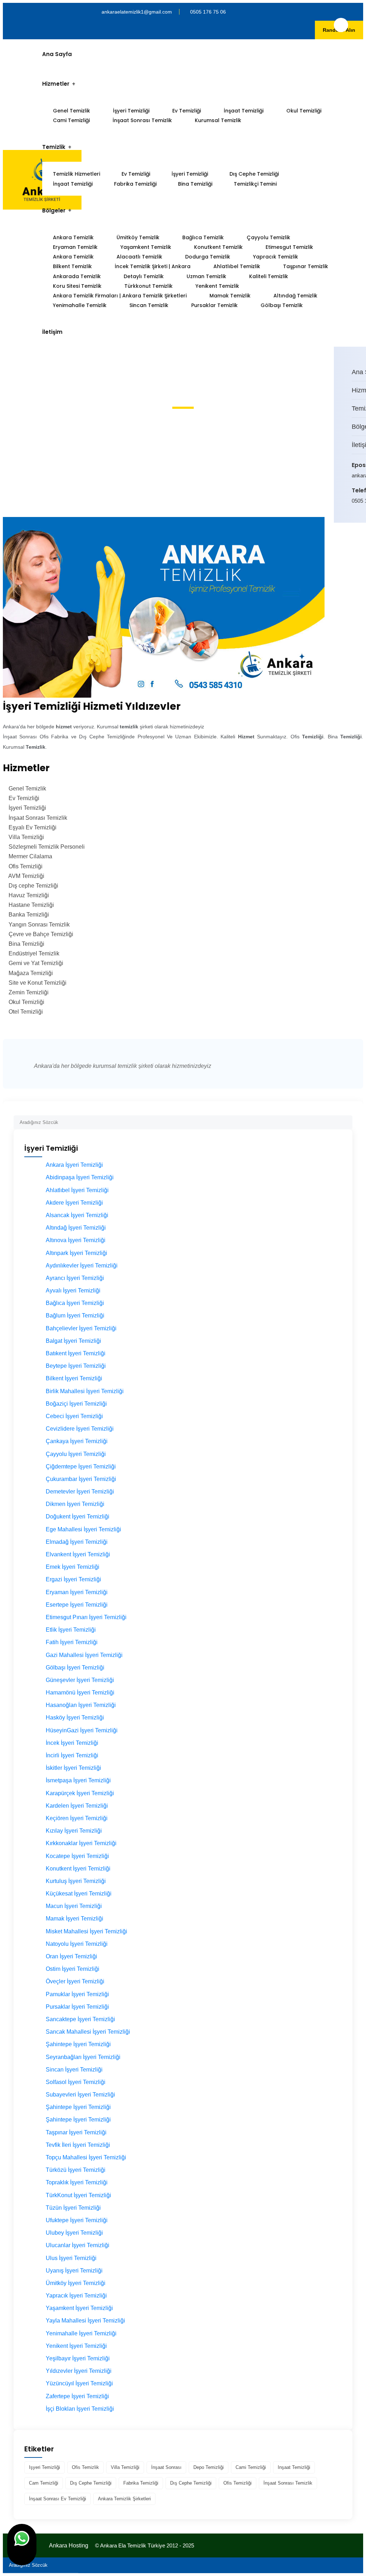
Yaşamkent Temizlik (146, 247)
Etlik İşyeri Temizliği (71, 1630)
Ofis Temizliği (238, 2483)
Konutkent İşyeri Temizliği (78, 1869)
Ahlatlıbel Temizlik (237, 266)
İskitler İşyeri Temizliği (73, 1768)
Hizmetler (56, 84)
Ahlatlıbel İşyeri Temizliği (77, 1190)
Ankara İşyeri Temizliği (74, 1165)
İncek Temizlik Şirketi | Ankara (153, 266)
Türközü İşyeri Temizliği (76, 2170)
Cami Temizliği (71, 120)
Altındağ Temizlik (295, 296)
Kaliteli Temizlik (269, 276)
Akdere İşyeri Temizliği (74, 1203)
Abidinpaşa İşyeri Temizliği (80, 1177)
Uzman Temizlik (206, 276)
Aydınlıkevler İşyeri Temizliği (82, 1266)
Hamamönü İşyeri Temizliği (80, 1693)
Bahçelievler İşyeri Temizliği (81, 1328)
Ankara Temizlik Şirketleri (124, 2499)
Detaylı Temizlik (144, 276)
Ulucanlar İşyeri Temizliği (78, 2245)
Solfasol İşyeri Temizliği (76, 2082)
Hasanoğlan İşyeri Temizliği (81, 1705)
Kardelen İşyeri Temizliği (77, 1806)
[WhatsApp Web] (22, 2545)
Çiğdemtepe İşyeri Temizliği (81, 1467)
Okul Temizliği (304, 111)
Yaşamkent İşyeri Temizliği (79, 2308)
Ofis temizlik (85, 2467)
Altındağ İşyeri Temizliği (76, 1228)
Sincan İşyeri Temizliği (74, 2070)
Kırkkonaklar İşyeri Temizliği (81, 1843)
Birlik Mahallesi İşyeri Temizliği (85, 1391)
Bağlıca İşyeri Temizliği (75, 1303)
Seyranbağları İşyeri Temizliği (83, 2057)
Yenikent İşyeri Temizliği (76, 2346)
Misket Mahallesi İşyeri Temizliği (86, 1931)
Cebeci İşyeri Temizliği (74, 1416)
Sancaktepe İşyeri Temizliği (80, 2019)
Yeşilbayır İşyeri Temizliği (78, 2358)
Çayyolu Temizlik (268, 237)
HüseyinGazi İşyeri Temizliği (82, 1730)
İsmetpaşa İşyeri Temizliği (78, 1780)
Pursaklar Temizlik (214, 305)
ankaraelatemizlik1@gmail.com (137, 12)
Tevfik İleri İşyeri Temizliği (78, 2145)
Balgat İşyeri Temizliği (73, 1341)
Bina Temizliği (195, 184)
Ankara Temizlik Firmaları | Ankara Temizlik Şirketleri (120, 296)
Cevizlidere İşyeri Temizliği (80, 1429)
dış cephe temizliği (91, 2483)
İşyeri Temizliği (131, 111)
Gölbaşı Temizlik (282, 305)
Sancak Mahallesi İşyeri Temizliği (88, 2032)
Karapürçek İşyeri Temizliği (80, 1793)
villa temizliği (125, 2467)
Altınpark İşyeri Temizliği (76, 1253)
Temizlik (54, 147)
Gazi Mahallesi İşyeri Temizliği (84, 1655)
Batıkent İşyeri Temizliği (76, 1353)
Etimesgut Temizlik (289, 247)
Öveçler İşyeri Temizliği (75, 1981)
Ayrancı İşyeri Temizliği (75, 1278)
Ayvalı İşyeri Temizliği (73, 1290)
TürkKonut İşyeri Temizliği (78, 2195)
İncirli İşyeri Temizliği (72, 1755)
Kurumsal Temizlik (218, 120)
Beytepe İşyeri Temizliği (76, 1366)
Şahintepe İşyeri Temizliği (78, 2044)
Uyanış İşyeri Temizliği (74, 2271)
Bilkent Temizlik (72, 266)
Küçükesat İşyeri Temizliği (79, 1894)
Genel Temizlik (71, 111)
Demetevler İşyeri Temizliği (80, 1492)
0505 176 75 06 (208, 12)
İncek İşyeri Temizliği (72, 1743)
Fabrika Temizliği (135, 184)
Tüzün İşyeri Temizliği (73, 2208)
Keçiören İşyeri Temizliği (77, 1818)
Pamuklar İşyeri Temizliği (77, 1994)
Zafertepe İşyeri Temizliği (77, 2396)
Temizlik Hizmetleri (76, 174)
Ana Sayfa (57, 54)
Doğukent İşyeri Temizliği (78, 1517)
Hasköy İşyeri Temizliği (75, 1718)
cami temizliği (251, 2467)
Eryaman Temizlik (75, 247)
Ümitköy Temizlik (138, 237)
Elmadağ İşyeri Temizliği (77, 1542)
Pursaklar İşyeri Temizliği (77, 2007)
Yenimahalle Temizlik (80, 305)
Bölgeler (54, 210)
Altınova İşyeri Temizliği (76, 1240)
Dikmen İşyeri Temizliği (75, 1504)
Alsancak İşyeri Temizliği (77, 1215)
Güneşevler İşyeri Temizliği (80, 1680)
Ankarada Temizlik (77, 276)
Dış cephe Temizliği (191, 2483)
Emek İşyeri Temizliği (73, 1567)
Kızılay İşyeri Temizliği (74, 1831)
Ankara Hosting (69, 2545)
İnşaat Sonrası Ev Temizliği (58, 2499)
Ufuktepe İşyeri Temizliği (77, 2220)
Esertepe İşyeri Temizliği (77, 1605)
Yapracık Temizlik (276, 257)
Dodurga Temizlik (208, 257)
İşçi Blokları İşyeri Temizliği (80, 2409)
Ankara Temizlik (73, 237)
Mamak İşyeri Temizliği (75, 1919)
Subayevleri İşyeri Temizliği (80, 2095)
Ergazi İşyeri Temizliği (73, 1579)
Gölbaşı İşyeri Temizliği (75, 1668)
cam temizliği (44, 2483)
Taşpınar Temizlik (306, 266)
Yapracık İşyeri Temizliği (76, 2296)
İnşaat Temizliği (244, 111)
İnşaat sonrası (166, 2467)
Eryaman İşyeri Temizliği (77, 1592)
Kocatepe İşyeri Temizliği (77, 1856)
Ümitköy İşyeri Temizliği (76, 2283)
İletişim (52, 332)
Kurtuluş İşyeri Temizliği (76, 1881)
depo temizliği (209, 2467)
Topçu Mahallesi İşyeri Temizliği (86, 2157)
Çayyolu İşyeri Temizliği (76, 1454)
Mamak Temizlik (230, 296)
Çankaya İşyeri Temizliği (77, 1441)
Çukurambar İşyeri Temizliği (81, 1479)
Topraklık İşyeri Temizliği (77, 2182)
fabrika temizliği (141, 2483)
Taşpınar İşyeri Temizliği (76, 2132)
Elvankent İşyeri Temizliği (78, 1554)
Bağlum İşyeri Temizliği (75, 1315)
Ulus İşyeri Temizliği (71, 2258)
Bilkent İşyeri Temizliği (74, 1378)
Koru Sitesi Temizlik (77, 286)
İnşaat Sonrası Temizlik (142, 120)
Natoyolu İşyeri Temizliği (77, 1944)
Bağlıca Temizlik (203, 237)
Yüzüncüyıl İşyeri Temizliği (79, 2383)
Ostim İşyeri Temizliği (73, 1969)
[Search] (347, 1119)
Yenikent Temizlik (217, 286)
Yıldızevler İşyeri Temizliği (79, 2371)
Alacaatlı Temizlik (139, 257)
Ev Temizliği (187, 111)
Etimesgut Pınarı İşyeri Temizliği (86, 1617)
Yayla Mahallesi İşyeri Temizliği (85, 2321)
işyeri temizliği (44, 2467)
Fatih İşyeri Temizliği (72, 1642)
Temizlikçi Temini (255, 184)
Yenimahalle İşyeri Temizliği (81, 2333)
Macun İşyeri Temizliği (74, 1906)
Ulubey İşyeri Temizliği (74, 2233)
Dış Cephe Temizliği (254, 174)
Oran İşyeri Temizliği (71, 1956)
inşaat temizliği (294, 2467)
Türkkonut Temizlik (149, 286)
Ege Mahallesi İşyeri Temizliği (83, 1529)
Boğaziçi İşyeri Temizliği (76, 1404)
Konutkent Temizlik (218, 247)
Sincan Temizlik (149, 305)
